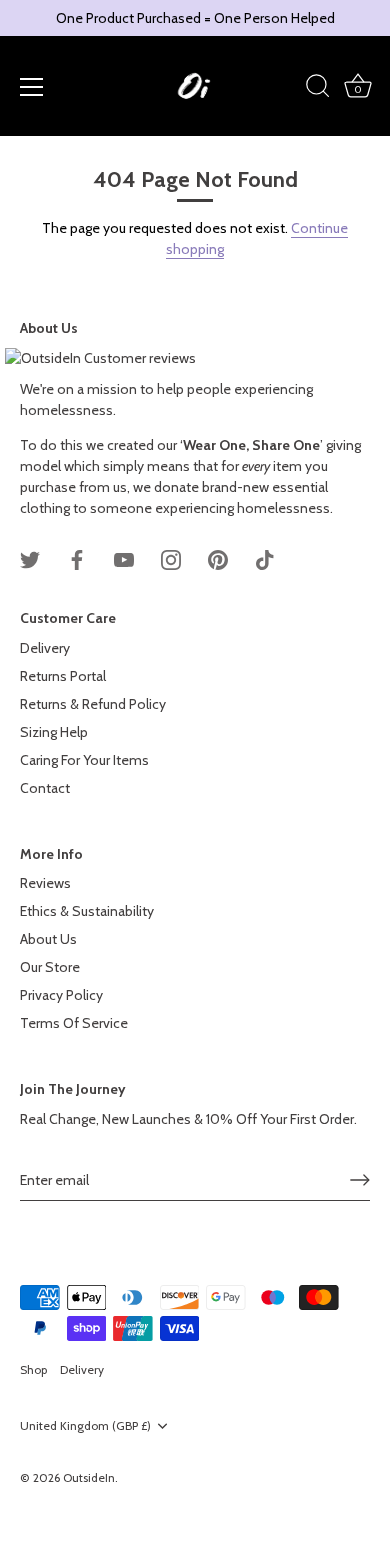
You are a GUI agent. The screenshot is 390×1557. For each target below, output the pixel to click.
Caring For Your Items (84, 760)
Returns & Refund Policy (93, 704)
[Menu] (32, 87)
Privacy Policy (61, 995)
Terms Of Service (74, 1023)
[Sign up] (360, 1180)
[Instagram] (171, 559)
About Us (48, 939)
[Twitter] (30, 559)
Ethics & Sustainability (87, 911)
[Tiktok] (265, 559)
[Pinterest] (218, 559)
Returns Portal (63, 676)
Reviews (45, 883)
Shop (33, 1370)
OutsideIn (89, 1478)
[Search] (318, 89)
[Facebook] (77, 559)
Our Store (50, 967)
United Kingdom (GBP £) (85, 1426)
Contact (45, 788)
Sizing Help (54, 732)
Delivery (45, 648)
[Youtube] (124, 559)
